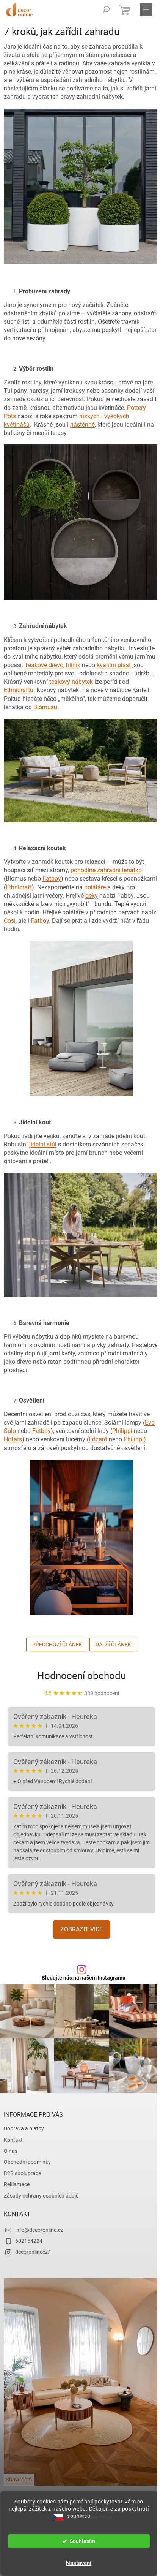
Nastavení (79, 2563)
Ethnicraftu (19, 690)
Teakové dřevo (44, 665)
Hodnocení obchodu (81, 1676)
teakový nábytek (71, 682)
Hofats (13, 1439)
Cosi (10, 921)
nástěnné (82, 425)
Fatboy (52, 878)
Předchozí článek (57, 1645)
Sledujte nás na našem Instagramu (84, 1978)
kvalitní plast (114, 665)
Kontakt (13, 2140)
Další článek (113, 1645)
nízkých (89, 416)
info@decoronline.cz (39, 2230)
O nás (11, 2151)
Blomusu (45, 707)
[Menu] (146, 9)
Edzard (98, 1439)
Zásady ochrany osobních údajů (41, 2196)
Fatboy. (41, 921)
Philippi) (135, 1439)
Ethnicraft (19, 887)
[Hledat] (106, 9)
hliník (73, 665)
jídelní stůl (43, 1144)
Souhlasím (82, 2541)
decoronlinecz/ (33, 2252)
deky (92, 896)
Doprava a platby (24, 2128)
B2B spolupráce (22, 2173)
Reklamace (17, 2184)
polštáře (95, 887)
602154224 (29, 2241)
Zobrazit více (81, 1929)
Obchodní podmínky (27, 2162)
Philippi (122, 1431)
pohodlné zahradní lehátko (106, 870)
